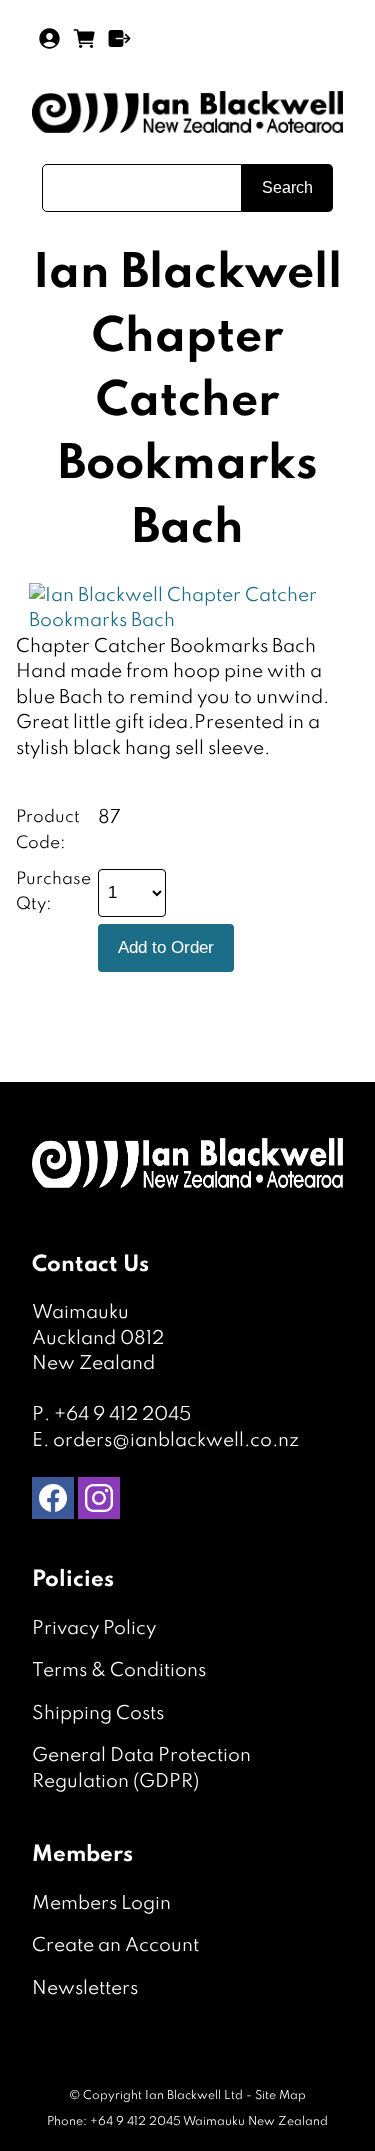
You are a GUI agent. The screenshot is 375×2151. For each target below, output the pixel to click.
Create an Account (115, 1945)
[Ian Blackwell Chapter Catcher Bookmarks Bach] (181, 620)
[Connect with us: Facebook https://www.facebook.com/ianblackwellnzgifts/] (53, 1502)
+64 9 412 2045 (122, 1414)
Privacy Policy (94, 1628)
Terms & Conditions (119, 1670)
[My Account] (49, 38)
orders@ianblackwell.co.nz (176, 1440)
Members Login (101, 1903)
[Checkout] (119, 38)
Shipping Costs (98, 1713)
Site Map (280, 2096)
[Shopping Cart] (84, 45)
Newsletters (85, 1988)
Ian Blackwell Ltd (194, 2096)
